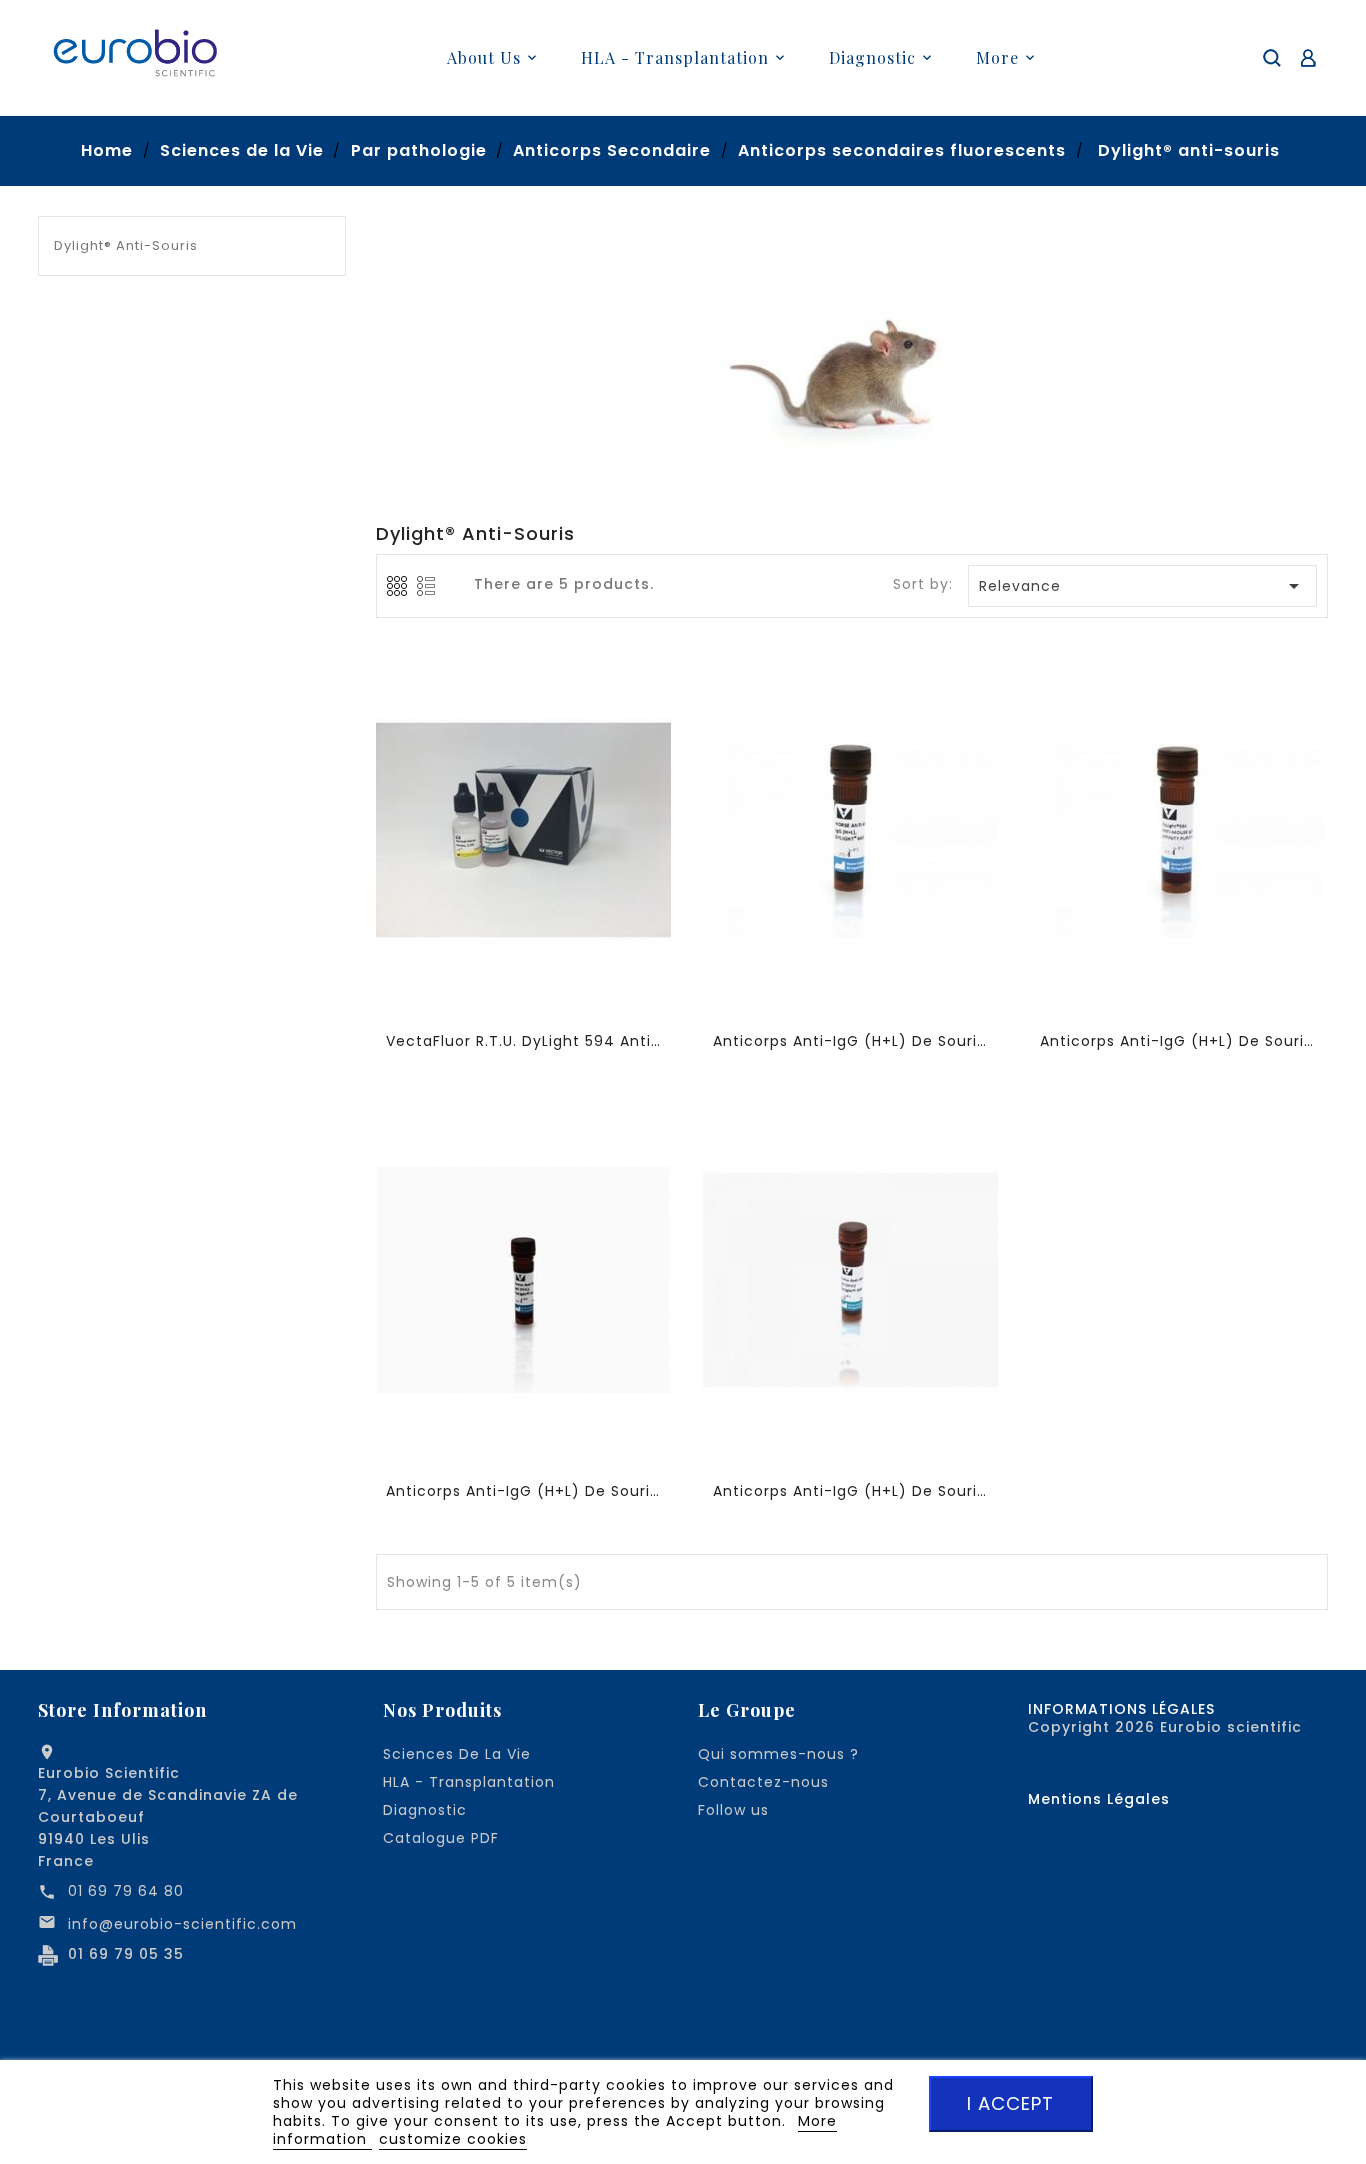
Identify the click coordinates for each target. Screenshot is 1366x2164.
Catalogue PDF (441, 1838)
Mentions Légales (1099, 1799)
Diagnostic (425, 1810)
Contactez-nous (763, 1782)
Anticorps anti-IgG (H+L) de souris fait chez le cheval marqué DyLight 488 (851, 1491)
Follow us (733, 1810)
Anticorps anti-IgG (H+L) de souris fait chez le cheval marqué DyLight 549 (524, 1491)
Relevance (1143, 586)
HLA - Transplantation (469, 1782)
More (997, 57)
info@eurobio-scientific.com (182, 1924)
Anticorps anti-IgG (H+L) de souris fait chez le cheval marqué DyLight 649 (851, 1041)
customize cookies (453, 2139)
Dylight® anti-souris (126, 245)
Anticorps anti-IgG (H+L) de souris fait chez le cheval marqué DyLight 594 (1178, 1041)
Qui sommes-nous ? (778, 1754)
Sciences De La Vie (457, 1754)
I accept (1010, 2103)
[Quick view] (527, 834)
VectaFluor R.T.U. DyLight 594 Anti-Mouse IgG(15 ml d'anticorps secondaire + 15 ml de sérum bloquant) (524, 1041)
